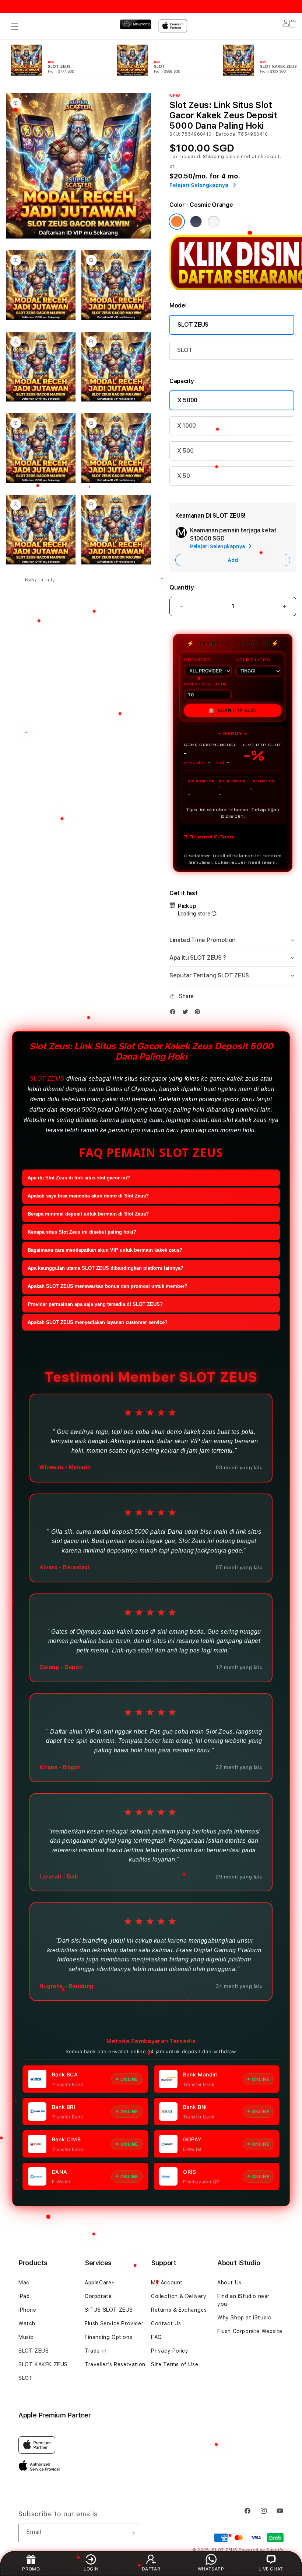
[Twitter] (187, 1012)
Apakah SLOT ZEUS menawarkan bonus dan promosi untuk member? (108, 1286)
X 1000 (187, 426)
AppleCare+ (100, 2283)
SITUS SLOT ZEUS (109, 2310)
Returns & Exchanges (179, 2310)
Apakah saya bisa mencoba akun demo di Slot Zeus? (88, 1196)
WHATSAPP (211, 2569)
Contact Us (166, 2323)
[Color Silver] (214, 222)
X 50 (184, 476)
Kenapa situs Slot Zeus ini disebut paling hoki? (82, 1232)
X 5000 (187, 400)
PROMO (31, 2569)
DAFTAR (151, 2569)
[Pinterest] (199, 1012)
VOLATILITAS (253, 660)
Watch (27, 2323)
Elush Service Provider (114, 2323)
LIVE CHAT (271, 2569)
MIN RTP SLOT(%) (206, 684)
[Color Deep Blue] (196, 222)
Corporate (98, 2296)
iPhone (27, 2310)
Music (26, 2337)
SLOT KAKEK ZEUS (43, 2364)
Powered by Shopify (261, 2550)
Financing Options (108, 2337)
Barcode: (226, 134)
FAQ (157, 2337)
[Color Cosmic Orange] (177, 222)
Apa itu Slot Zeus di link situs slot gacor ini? (79, 1178)
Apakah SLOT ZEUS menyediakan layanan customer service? (98, 1322)
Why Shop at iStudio (244, 2318)
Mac (24, 2283)
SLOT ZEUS (193, 325)
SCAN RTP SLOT (233, 710)
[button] (15, 27)
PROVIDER (197, 660)
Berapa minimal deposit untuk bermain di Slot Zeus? (88, 1214)
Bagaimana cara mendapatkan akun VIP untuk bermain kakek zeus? (105, 1250)
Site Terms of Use (175, 2364)
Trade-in (96, 2351)
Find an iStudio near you (243, 2300)
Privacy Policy (170, 2351)
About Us (229, 2283)
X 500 (185, 451)
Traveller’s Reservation (115, 2364)
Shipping (214, 157)
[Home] (136, 24)
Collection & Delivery (179, 2296)
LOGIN (91, 2569)
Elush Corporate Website (250, 2331)
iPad (24, 2296)
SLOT (185, 350)
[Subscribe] (132, 2533)
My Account (167, 2283)
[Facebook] (175, 1012)
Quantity (182, 587)
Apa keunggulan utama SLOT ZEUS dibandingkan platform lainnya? (106, 1268)
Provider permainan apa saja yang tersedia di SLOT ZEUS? (95, 1304)
